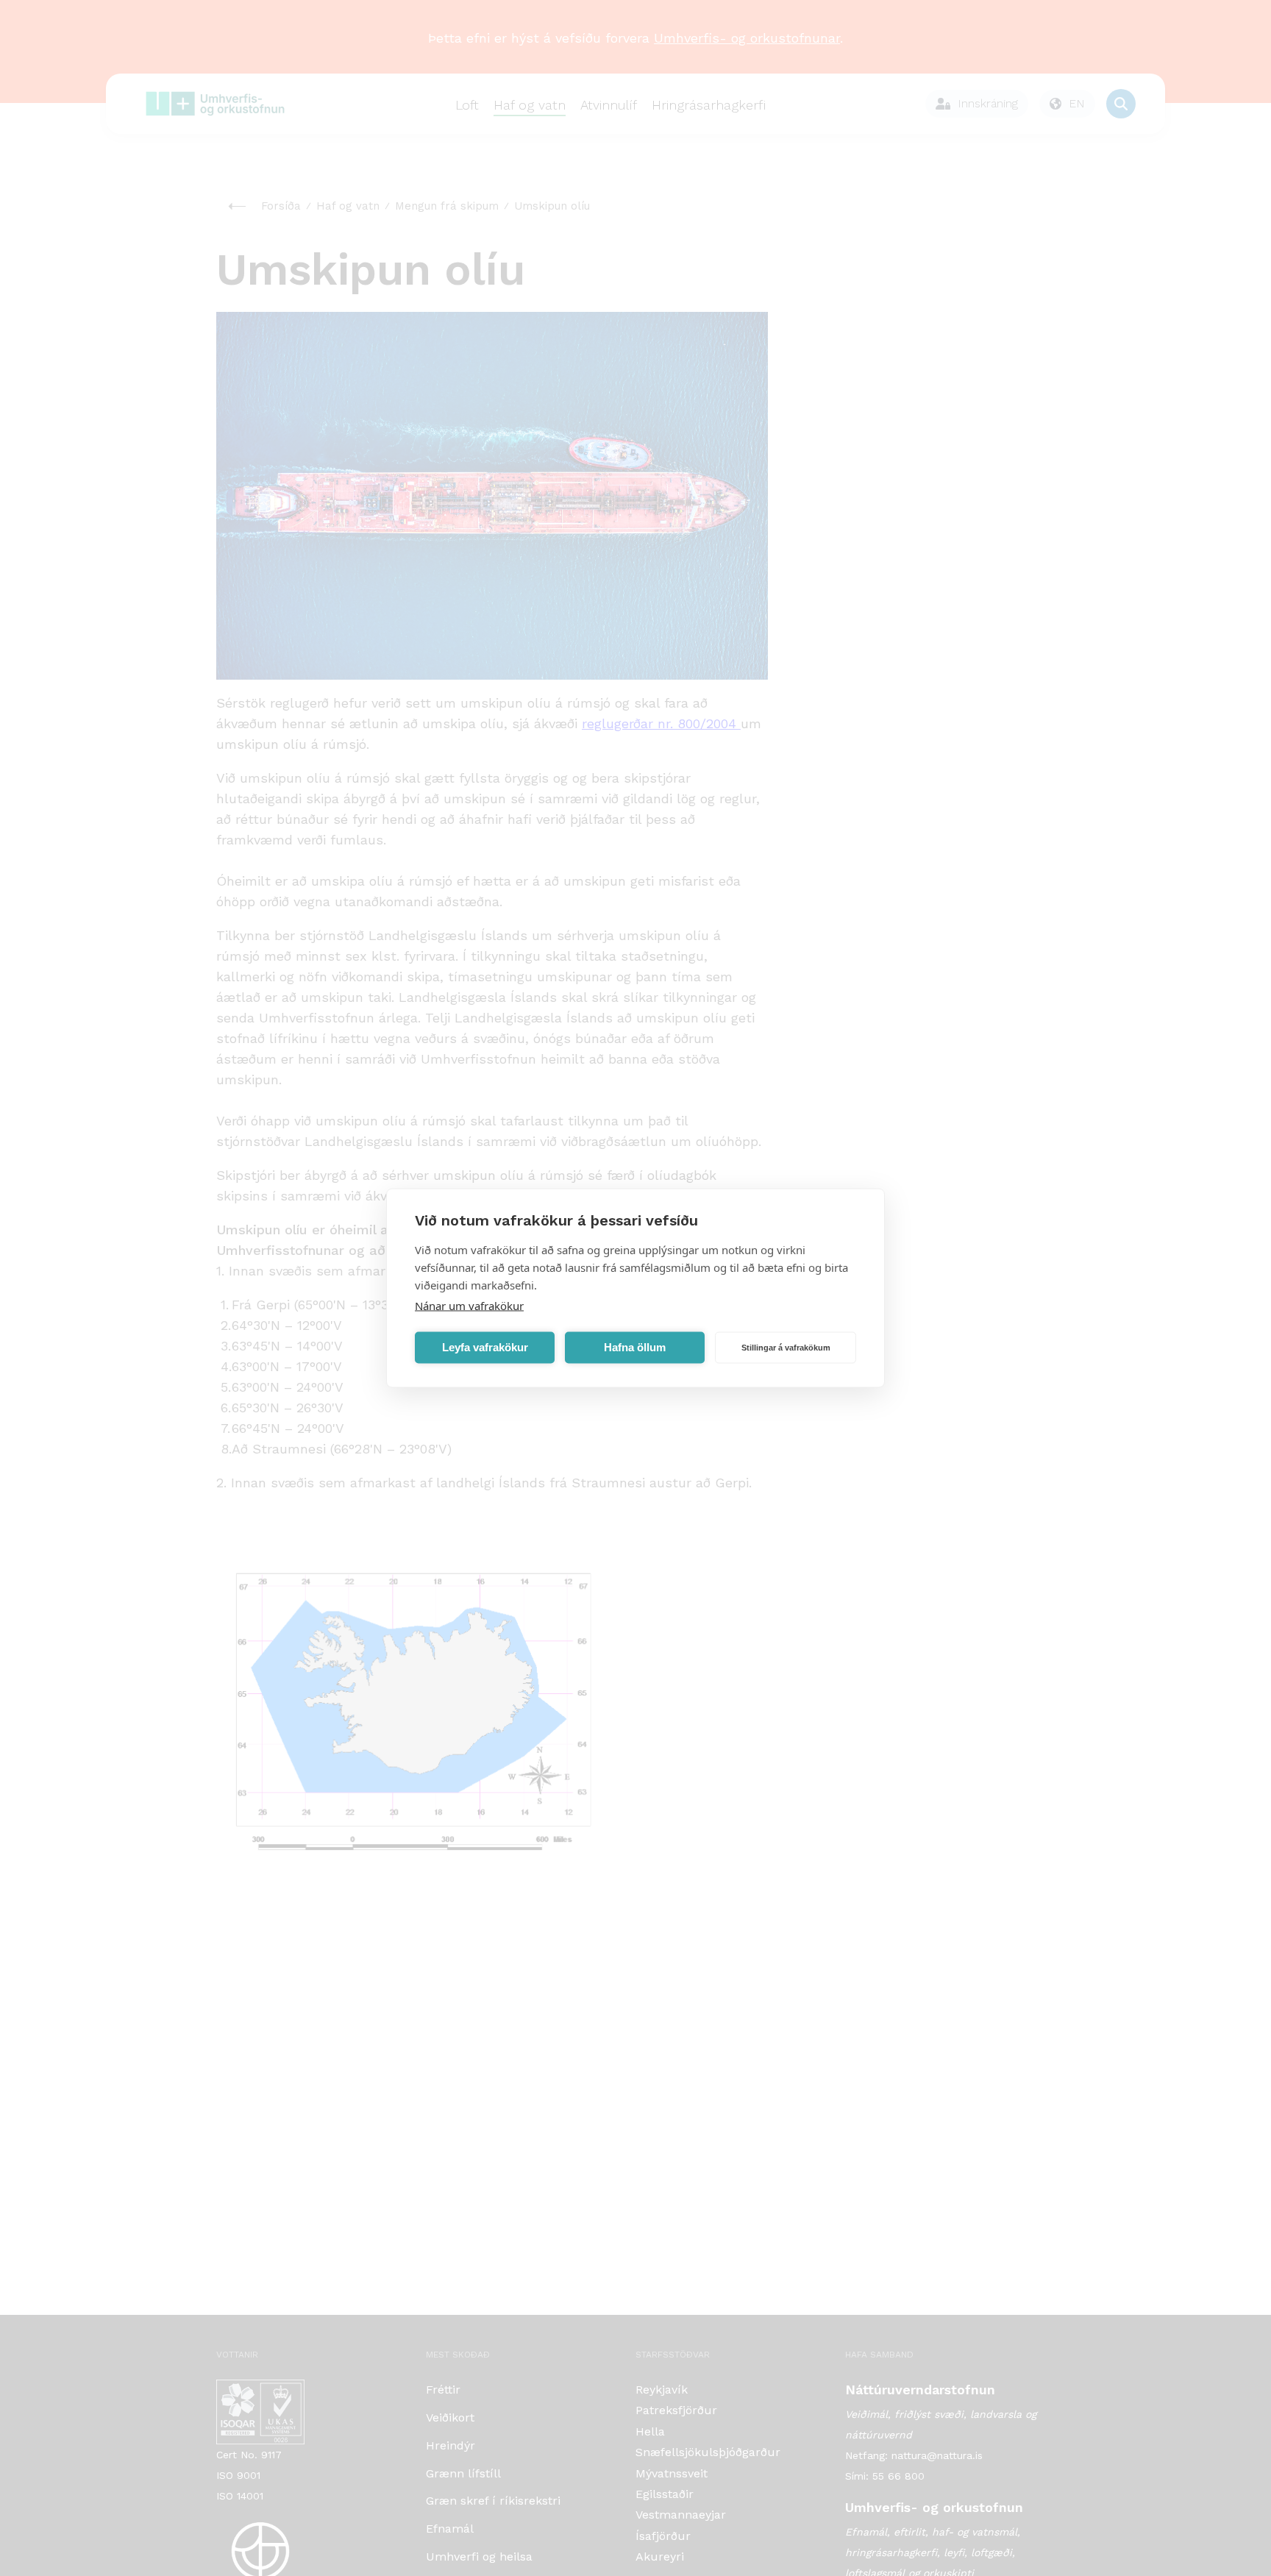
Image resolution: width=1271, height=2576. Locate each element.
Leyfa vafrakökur (485, 1347)
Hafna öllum (635, 1347)
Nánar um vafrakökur (469, 1306)
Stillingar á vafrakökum (786, 1348)
